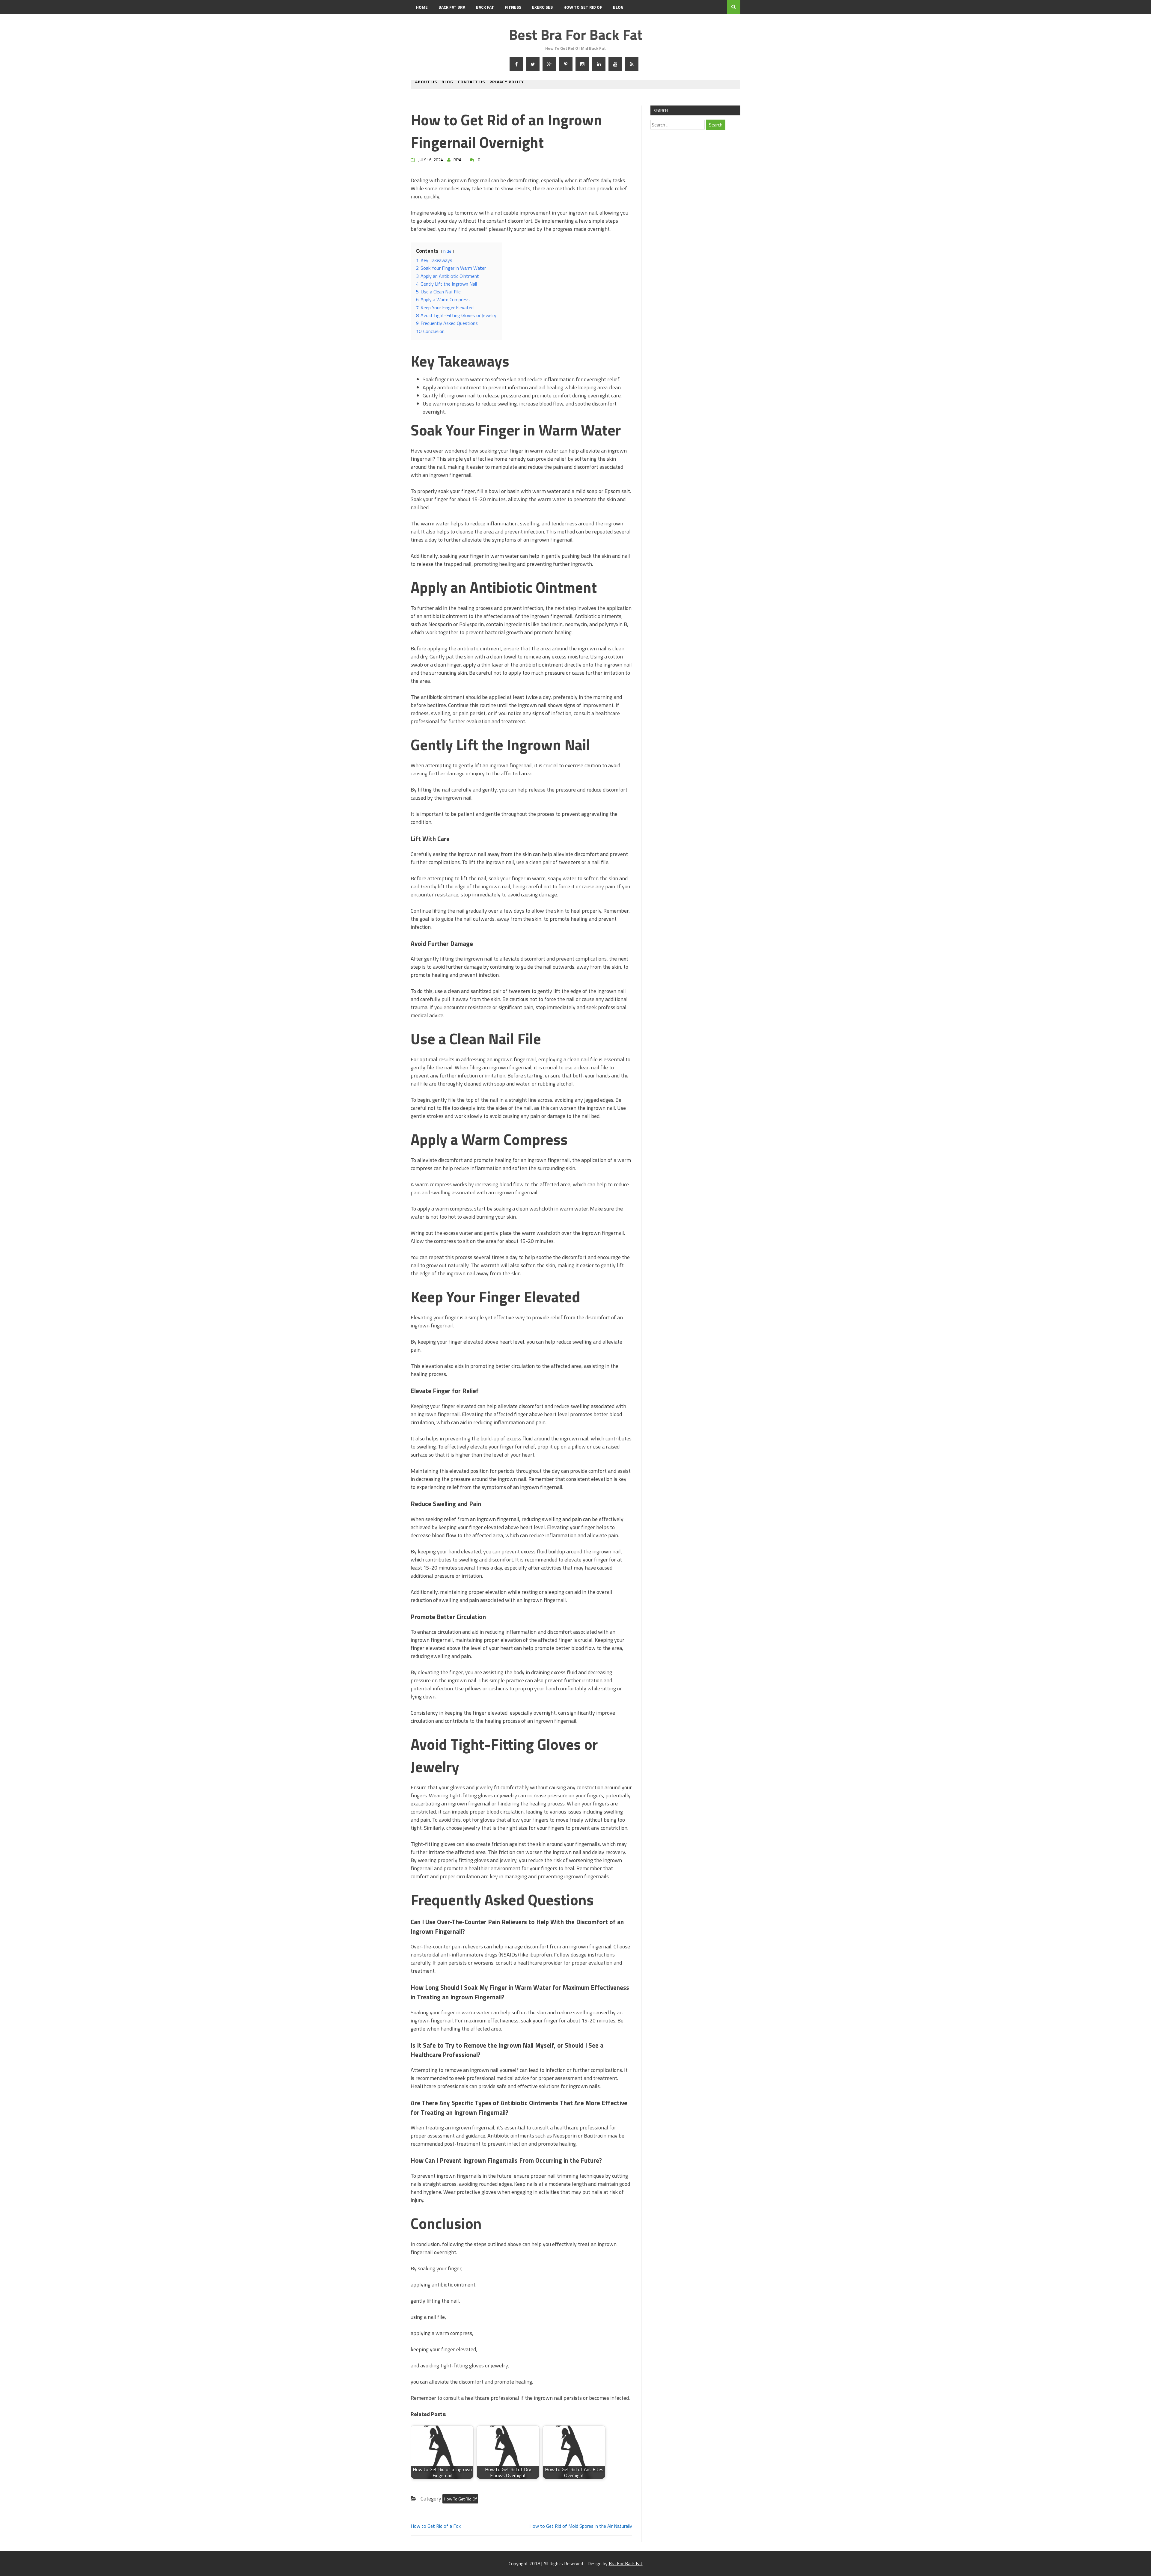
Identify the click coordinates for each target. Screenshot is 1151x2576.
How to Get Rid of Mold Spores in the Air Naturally (581, 2526)
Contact (425, 21)
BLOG (618, 7)
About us (426, 82)
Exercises (542, 7)
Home (422, 7)
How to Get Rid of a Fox (436, 2526)
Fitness (513, 7)
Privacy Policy (507, 82)
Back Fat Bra (452, 7)
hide (447, 251)
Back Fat (485, 7)
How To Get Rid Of (583, 7)
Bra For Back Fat (626, 2563)
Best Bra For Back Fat (575, 35)
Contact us (471, 82)
